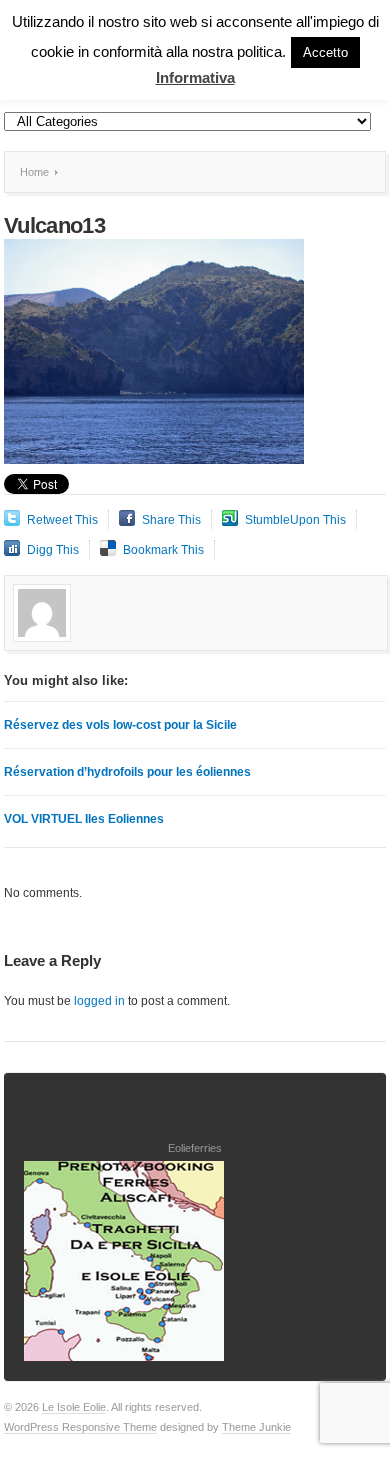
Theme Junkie (256, 1427)
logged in (99, 1001)
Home (34, 172)
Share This (171, 520)
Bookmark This (163, 550)
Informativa (195, 77)
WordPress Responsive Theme (80, 1427)
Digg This (53, 550)
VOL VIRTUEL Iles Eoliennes (84, 819)
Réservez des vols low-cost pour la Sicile (120, 725)
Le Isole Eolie (74, 1407)
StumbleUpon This (295, 520)
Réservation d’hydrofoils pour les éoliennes (127, 772)
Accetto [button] (325, 52)
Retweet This (62, 520)
